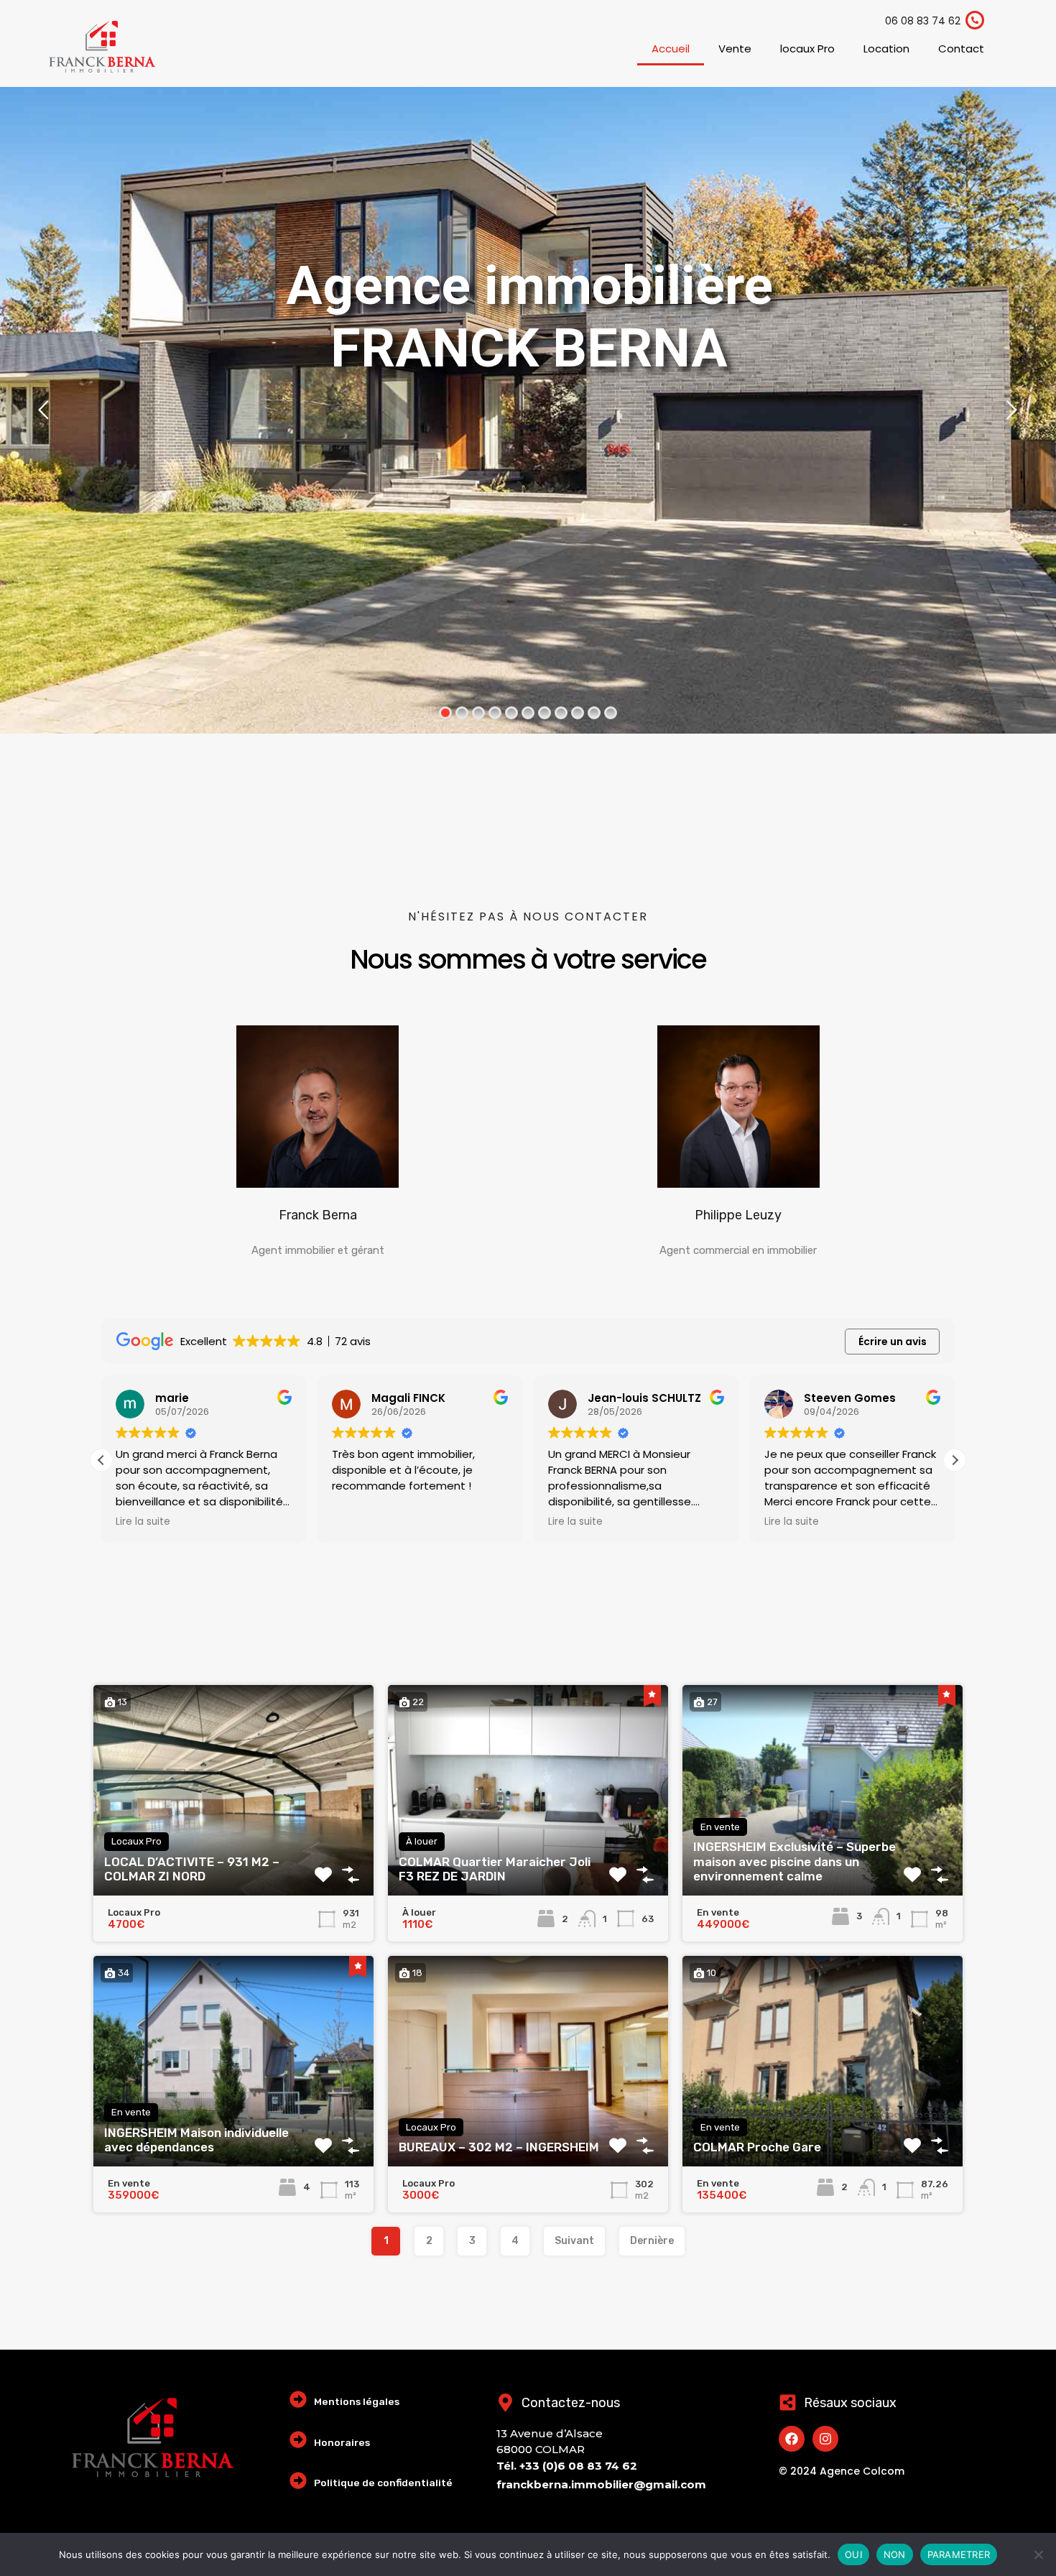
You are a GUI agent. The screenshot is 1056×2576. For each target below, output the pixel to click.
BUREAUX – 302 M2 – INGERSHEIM (499, 2147)
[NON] (1038, 2556)
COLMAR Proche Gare (757, 2147)
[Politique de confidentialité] (298, 2480)
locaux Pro (807, 49)
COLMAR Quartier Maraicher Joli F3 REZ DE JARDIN (495, 1869)
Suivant (574, 2241)
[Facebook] (792, 2439)
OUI (853, 2554)
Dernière (652, 2241)
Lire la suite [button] (143, 1522)
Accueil (671, 49)
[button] (955, 1460)
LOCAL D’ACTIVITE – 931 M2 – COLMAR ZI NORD (192, 1869)
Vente (735, 49)
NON (895, 2554)
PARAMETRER (959, 2554)
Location (886, 49)
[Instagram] (825, 2439)
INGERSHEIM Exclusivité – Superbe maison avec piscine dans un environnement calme (795, 1861)
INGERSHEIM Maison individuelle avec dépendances (196, 2140)
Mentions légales (357, 2401)
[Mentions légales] (298, 2399)
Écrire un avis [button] (893, 1342)
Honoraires (342, 2442)
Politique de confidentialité (383, 2483)
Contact (961, 49)
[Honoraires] (298, 2439)
